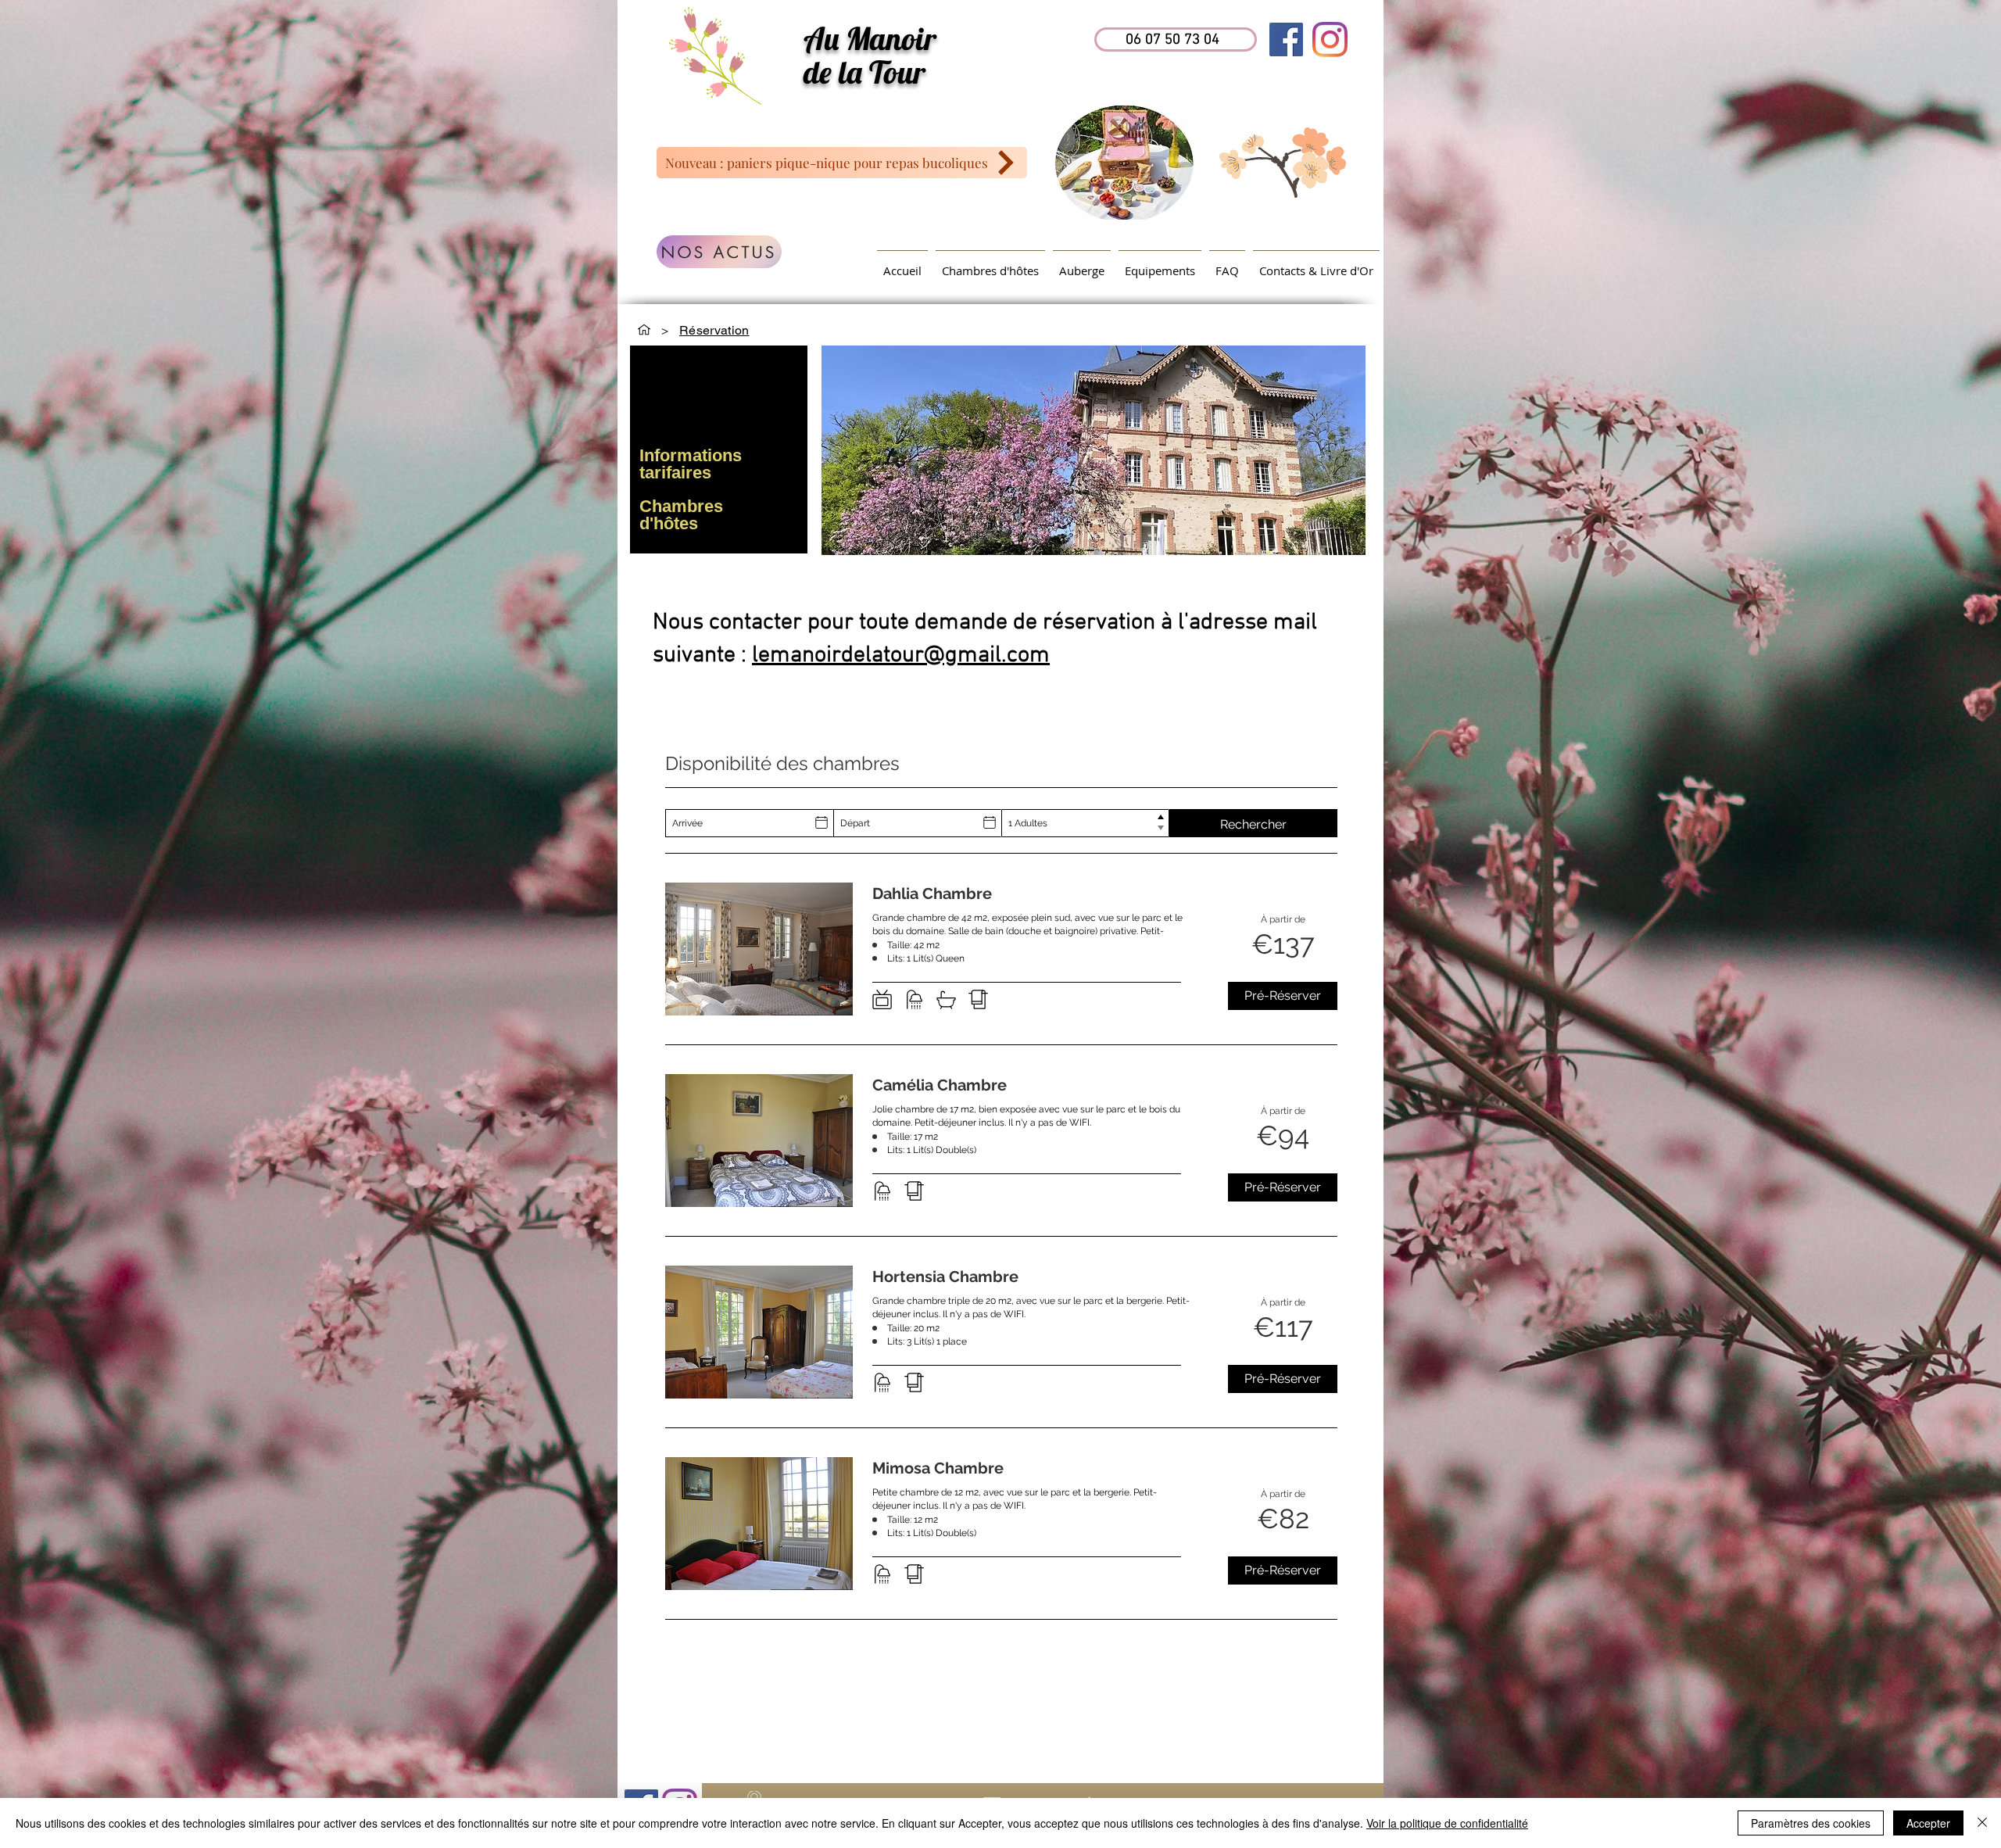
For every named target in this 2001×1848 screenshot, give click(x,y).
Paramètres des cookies (1811, 1823)
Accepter (1928, 1823)
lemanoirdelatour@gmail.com (901, 655)
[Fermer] (1982, 1823)
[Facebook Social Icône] (1286, 39)
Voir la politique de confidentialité (1447, 1823)
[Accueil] (644, 330)
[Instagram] (1330, 39)
